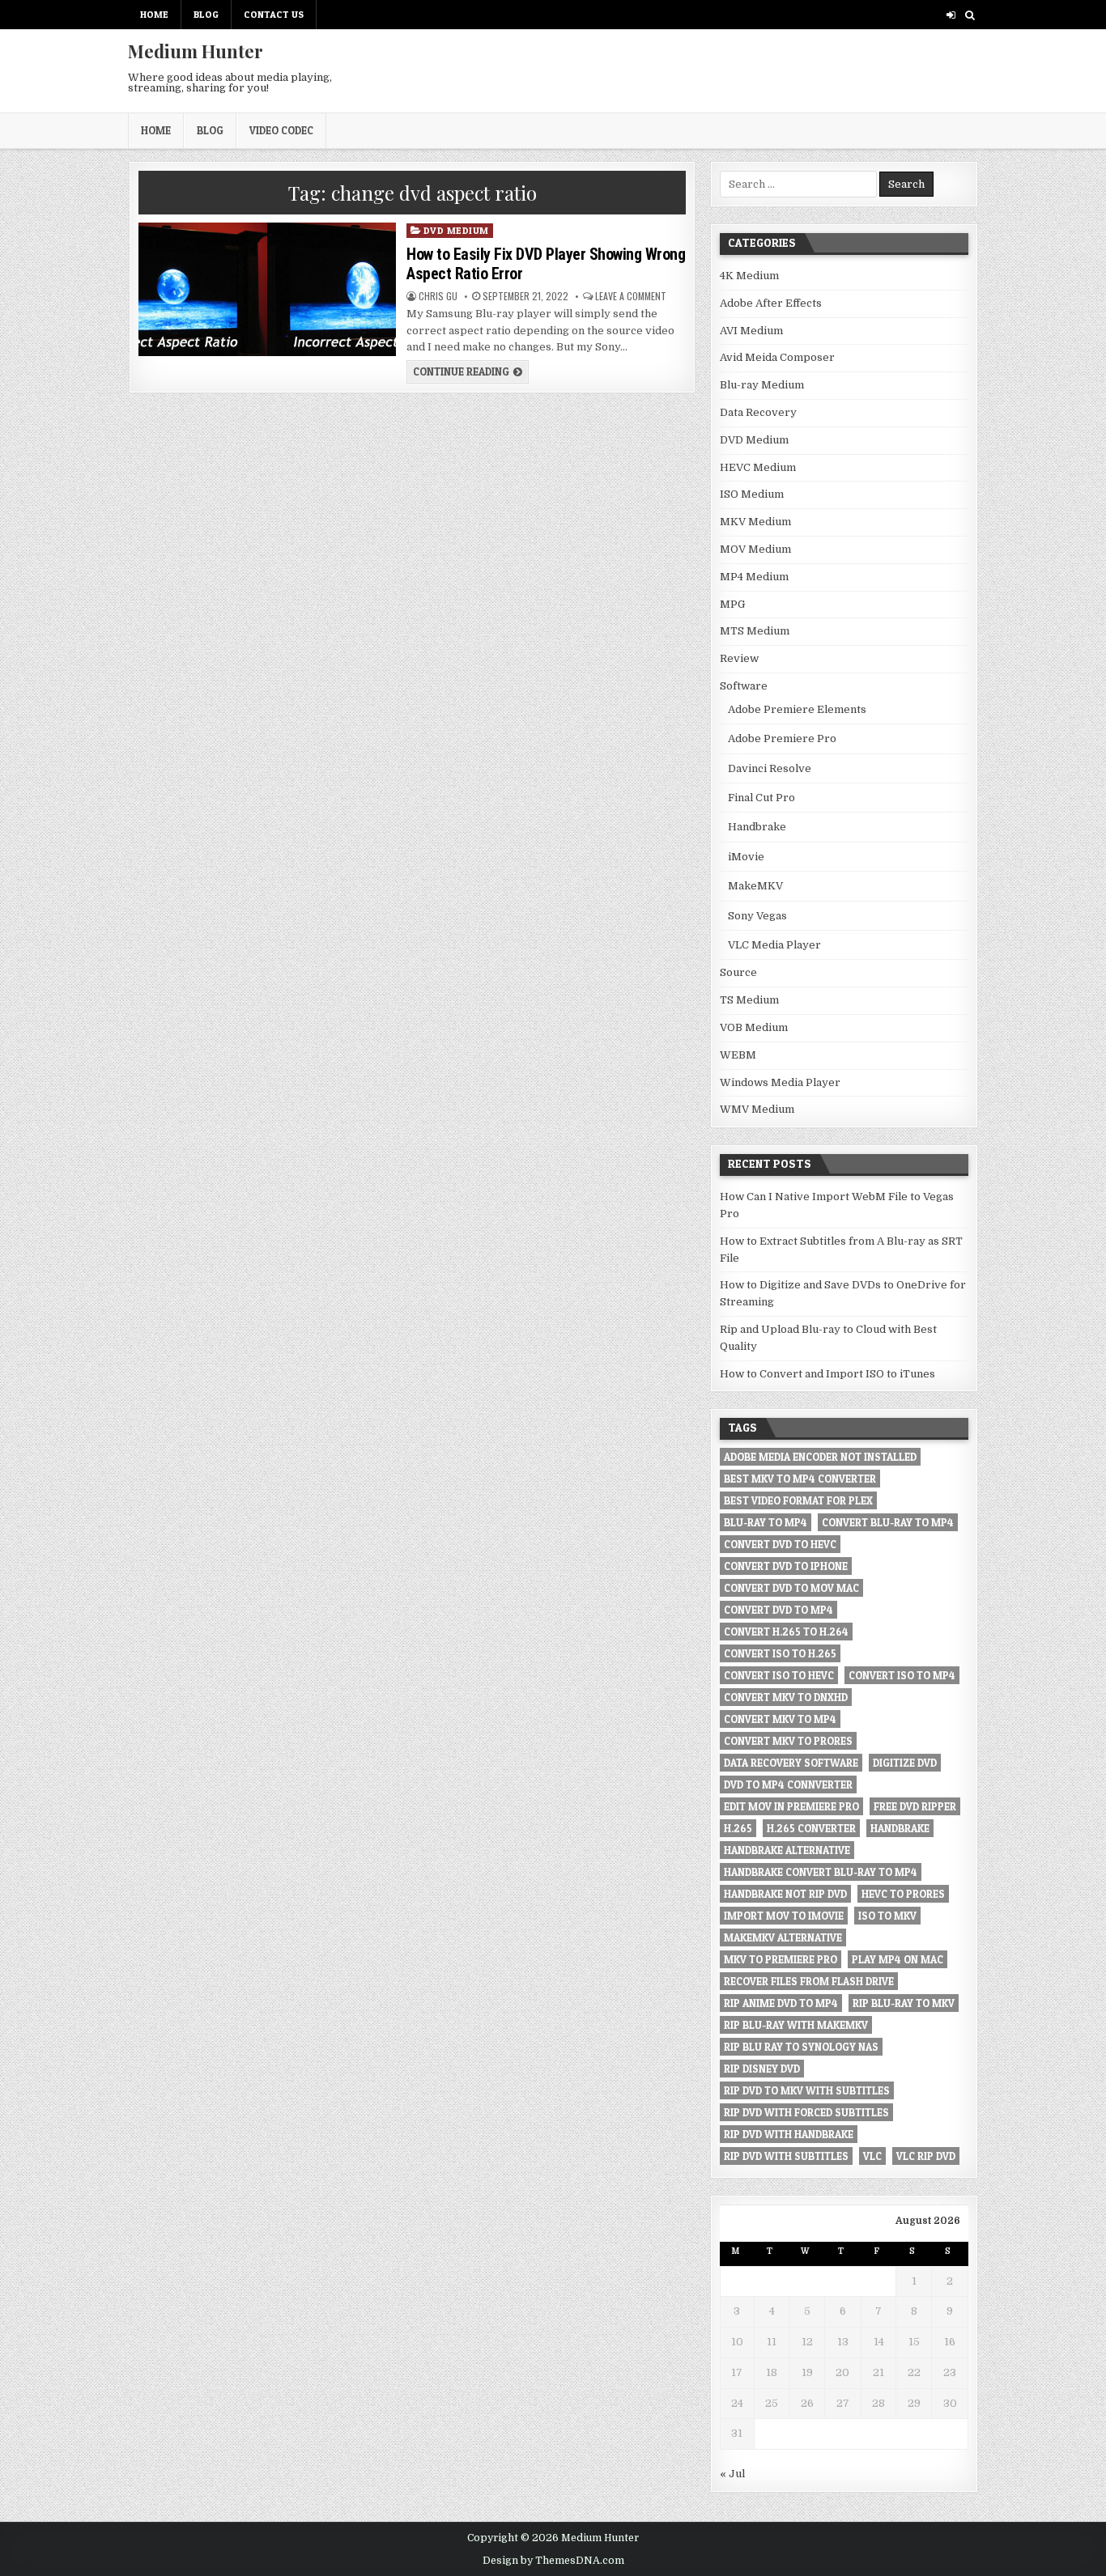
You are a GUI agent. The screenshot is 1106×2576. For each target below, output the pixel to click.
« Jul (732, 2474)
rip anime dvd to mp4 (781, 2003)
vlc (872, 2156)
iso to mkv (887, 1916)
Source (738, 972)
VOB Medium (754, 1027)
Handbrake (757, 827)
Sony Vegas (757, 916)
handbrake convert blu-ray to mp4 (821, 1872)
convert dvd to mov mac (791, 1588)
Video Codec (281, 130)
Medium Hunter (196, 51)
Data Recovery (758, 412)
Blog (206, 14)
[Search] (970, 15)
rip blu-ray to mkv (904, 2003)
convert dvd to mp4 (778, 1610)
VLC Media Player (774, 945)
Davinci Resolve (770, 768)
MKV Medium (755, 522)
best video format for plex (798, 1500)
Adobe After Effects (771, 303)
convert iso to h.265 (780, 1653)
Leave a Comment (631, 296)
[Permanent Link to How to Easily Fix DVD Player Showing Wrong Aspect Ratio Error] (267, 289)
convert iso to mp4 (902, 1675)
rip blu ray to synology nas (801, 2047)
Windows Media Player (780, 1082)
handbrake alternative (787, 1850)
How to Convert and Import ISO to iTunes (827, 1374)
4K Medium (749, 276)
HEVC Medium (758, 467)
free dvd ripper (915, 1806)
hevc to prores (903, 1894)
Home (154, 14)
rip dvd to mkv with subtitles (807, 2090)
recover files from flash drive (809, 1981)
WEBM (738, 1055)
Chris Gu (438, 296)
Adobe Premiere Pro (782, 738)
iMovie (746, 857)
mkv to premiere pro (781, 1959)
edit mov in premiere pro (791, 1806)
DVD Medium (456, 230)
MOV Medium (755, 549)
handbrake (900, 1828)
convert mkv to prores (788, 1741)
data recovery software (791, 1763)
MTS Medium (755, 631)
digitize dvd (905, 1763)
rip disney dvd (762, 2069)
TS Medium (749, 1000)
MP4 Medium (754, 577)
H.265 (738, 1828)
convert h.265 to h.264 (786, 1632)
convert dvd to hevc (780, 1544)
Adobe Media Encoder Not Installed (820, 1457)
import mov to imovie (784, 1916)
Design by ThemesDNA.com (553, 2561)
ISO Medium (752, 494)
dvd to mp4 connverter (788, 1785)
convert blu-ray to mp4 (888, 1522)
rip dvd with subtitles (786, 2156)
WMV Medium (757, 1109)
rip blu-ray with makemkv (796, 2025)
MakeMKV (755, 886)
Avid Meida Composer (777, 357)
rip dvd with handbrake (789, 2134)
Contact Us (274, 14)
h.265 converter (811, 1828)
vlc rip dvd (926, 2156)
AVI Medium (751, 331)
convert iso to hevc (779, 1675)
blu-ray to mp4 (766, 1522)
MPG (732, 604)
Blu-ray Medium (762, 385)
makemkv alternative (783, 1937)
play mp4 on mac (898, 1959)
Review (739, 658)
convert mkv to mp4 (780, 1719)
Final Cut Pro (761, 798)
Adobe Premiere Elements (797, 709)
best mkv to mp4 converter (800, 1479)
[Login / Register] (951, 15)
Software (744, 686)
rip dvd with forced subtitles (806, 2112)
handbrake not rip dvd (785, 1894)
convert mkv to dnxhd (786, 1697)
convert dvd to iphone (786, 1566)
